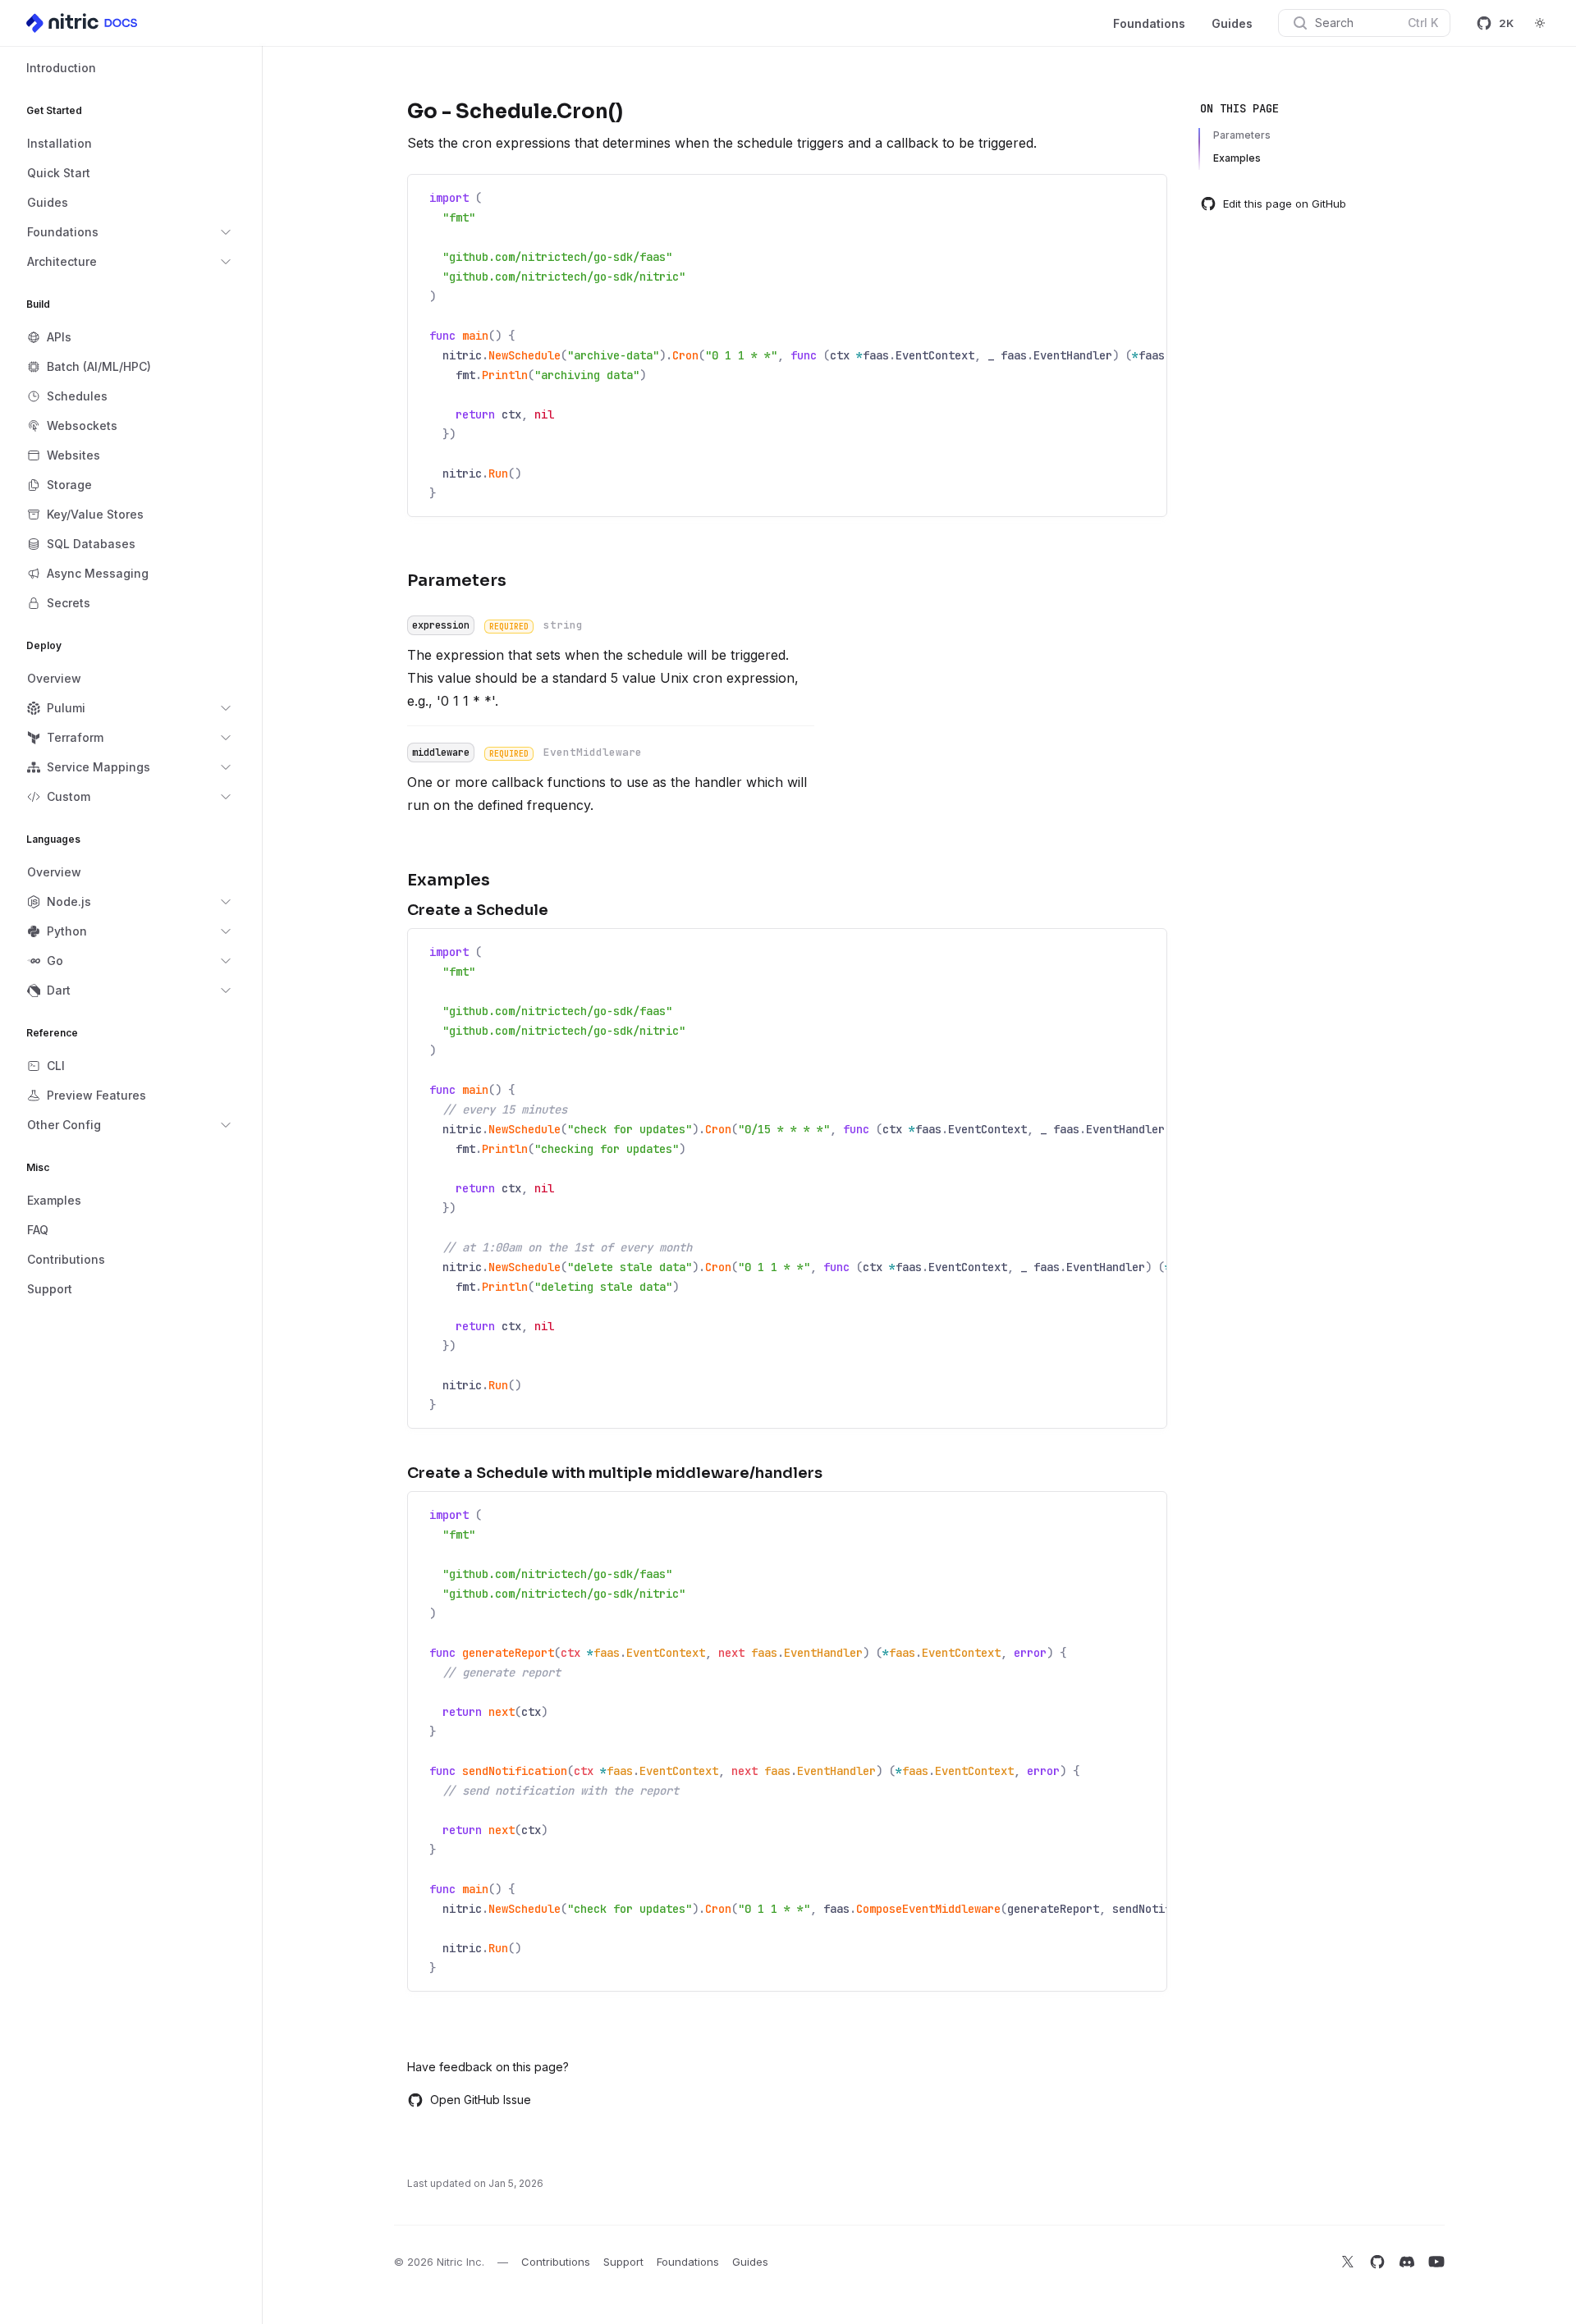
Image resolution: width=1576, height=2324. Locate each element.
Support (623, 2262)
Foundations (1149, 23)
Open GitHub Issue (481, 2100)
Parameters (1242, 135)
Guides (1232, 23)
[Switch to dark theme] (1540, 23)
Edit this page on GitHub (1285, 204)
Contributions (556, 2262)
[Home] (83, 23)
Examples (1237, 158)
